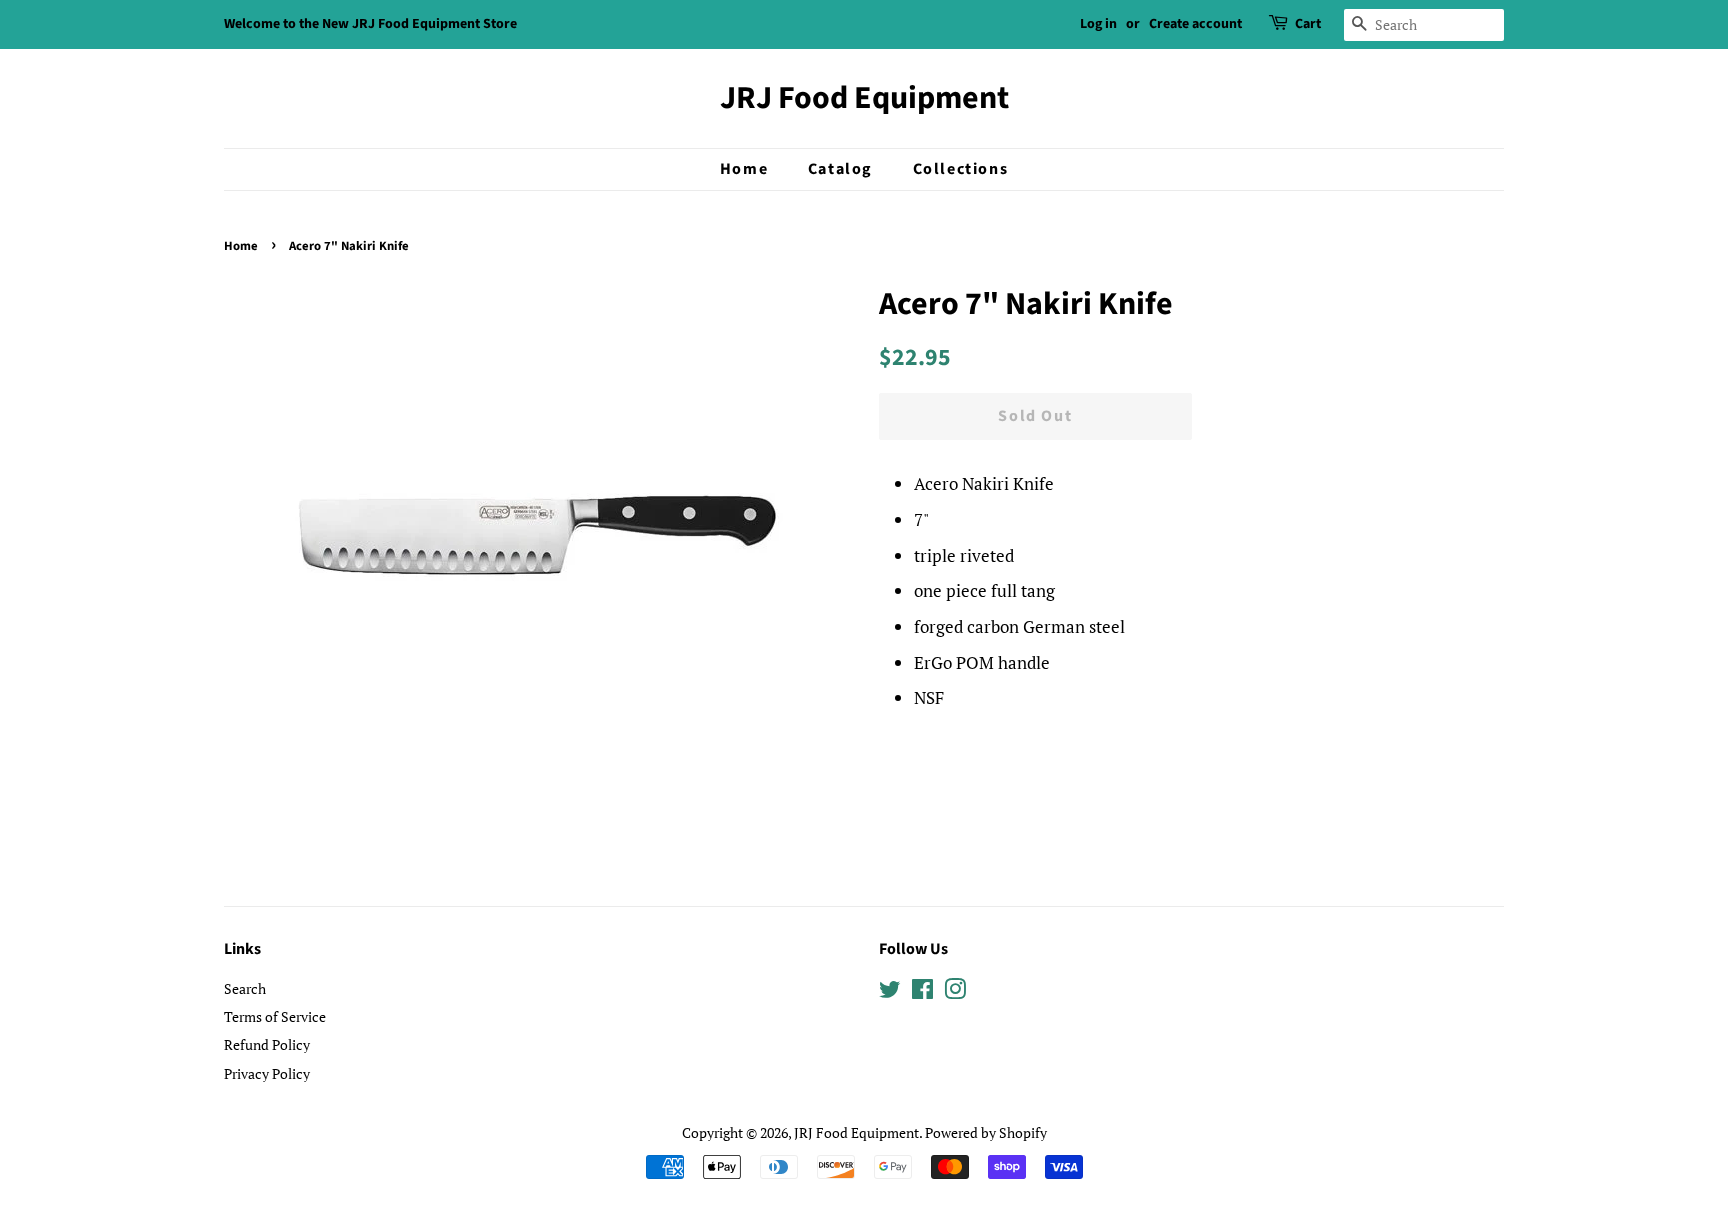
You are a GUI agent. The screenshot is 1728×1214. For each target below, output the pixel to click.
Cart (1308, 24)
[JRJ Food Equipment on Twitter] (890, 992)
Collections (961, 169)
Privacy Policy (267, 1073)
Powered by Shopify (986, 1132)
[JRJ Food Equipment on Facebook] (922, 992)
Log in (1098, 24)
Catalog (840, 169)
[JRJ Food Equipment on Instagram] (955, 992)
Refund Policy (267, 1044)
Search (245, 988)
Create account (1195, 24)
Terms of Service (275, 1016)
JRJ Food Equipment (864, 98)
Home (744, 169)
